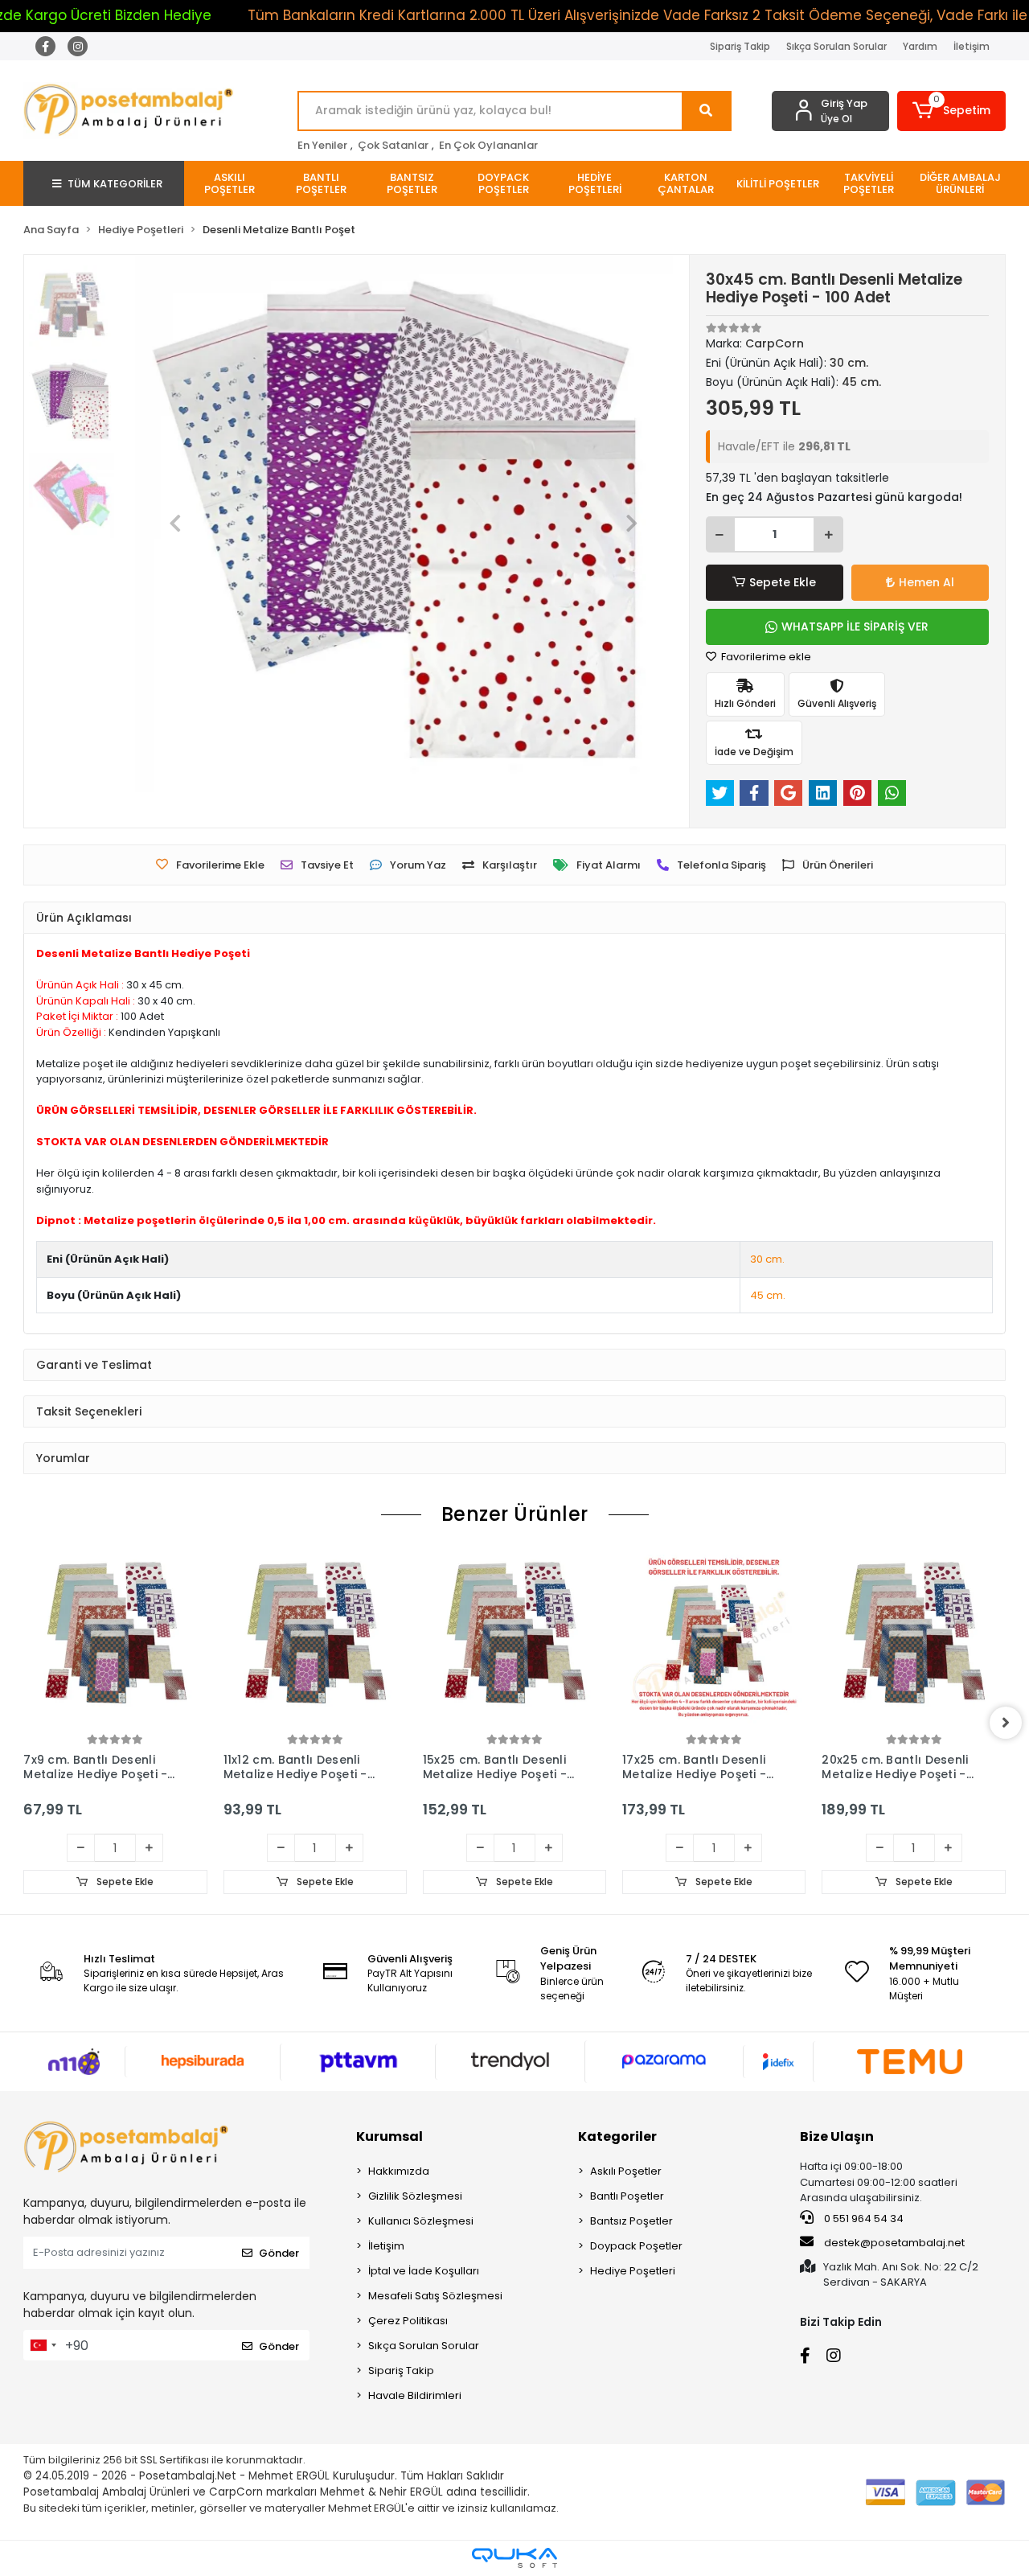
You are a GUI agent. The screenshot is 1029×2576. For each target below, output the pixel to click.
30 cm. (767, 1259)
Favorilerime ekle (765, 657)
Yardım (920, 46)
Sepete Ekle (783, 582)
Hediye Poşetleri (633, 2271)
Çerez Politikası (408, 2321)
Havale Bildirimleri (415, 2395)
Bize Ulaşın (837, 2136)
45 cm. (768, 1295)
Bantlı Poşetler (627, 2196)
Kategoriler (617, 2136)
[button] (951, 111)
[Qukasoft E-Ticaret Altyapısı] (514, 2558)
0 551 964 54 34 (863, 2219)
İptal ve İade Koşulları (424, 2271)
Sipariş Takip (740, 46)
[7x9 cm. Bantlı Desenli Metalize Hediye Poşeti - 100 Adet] (115, 1638)
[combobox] (43, 2345)
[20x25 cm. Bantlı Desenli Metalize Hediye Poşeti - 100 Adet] (913, 1638)
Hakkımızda (399, 2171)
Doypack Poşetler (636, 2246)
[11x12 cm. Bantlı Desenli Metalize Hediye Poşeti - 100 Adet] (315, 1638)
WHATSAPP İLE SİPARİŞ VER (855, 627)
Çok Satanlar (393, 145)
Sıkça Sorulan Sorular (836, 46)
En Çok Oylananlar (488, 145)
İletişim (972, 46)
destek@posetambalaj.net (893, 2243)
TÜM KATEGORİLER (115, 184)
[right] (1006, 1723)
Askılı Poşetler (626, 2171)
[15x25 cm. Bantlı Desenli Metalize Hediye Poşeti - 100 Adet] (514, 1638)
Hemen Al (927, 582)
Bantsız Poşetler (631, 2221)
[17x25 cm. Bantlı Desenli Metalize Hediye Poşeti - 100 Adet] (714, 1638)
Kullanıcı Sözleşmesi (421, 2221)
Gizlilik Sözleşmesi (415, 2196)
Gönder (279, 2253)
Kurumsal (389, 2136)
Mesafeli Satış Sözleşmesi (435, 2296)
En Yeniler (322, 145)
